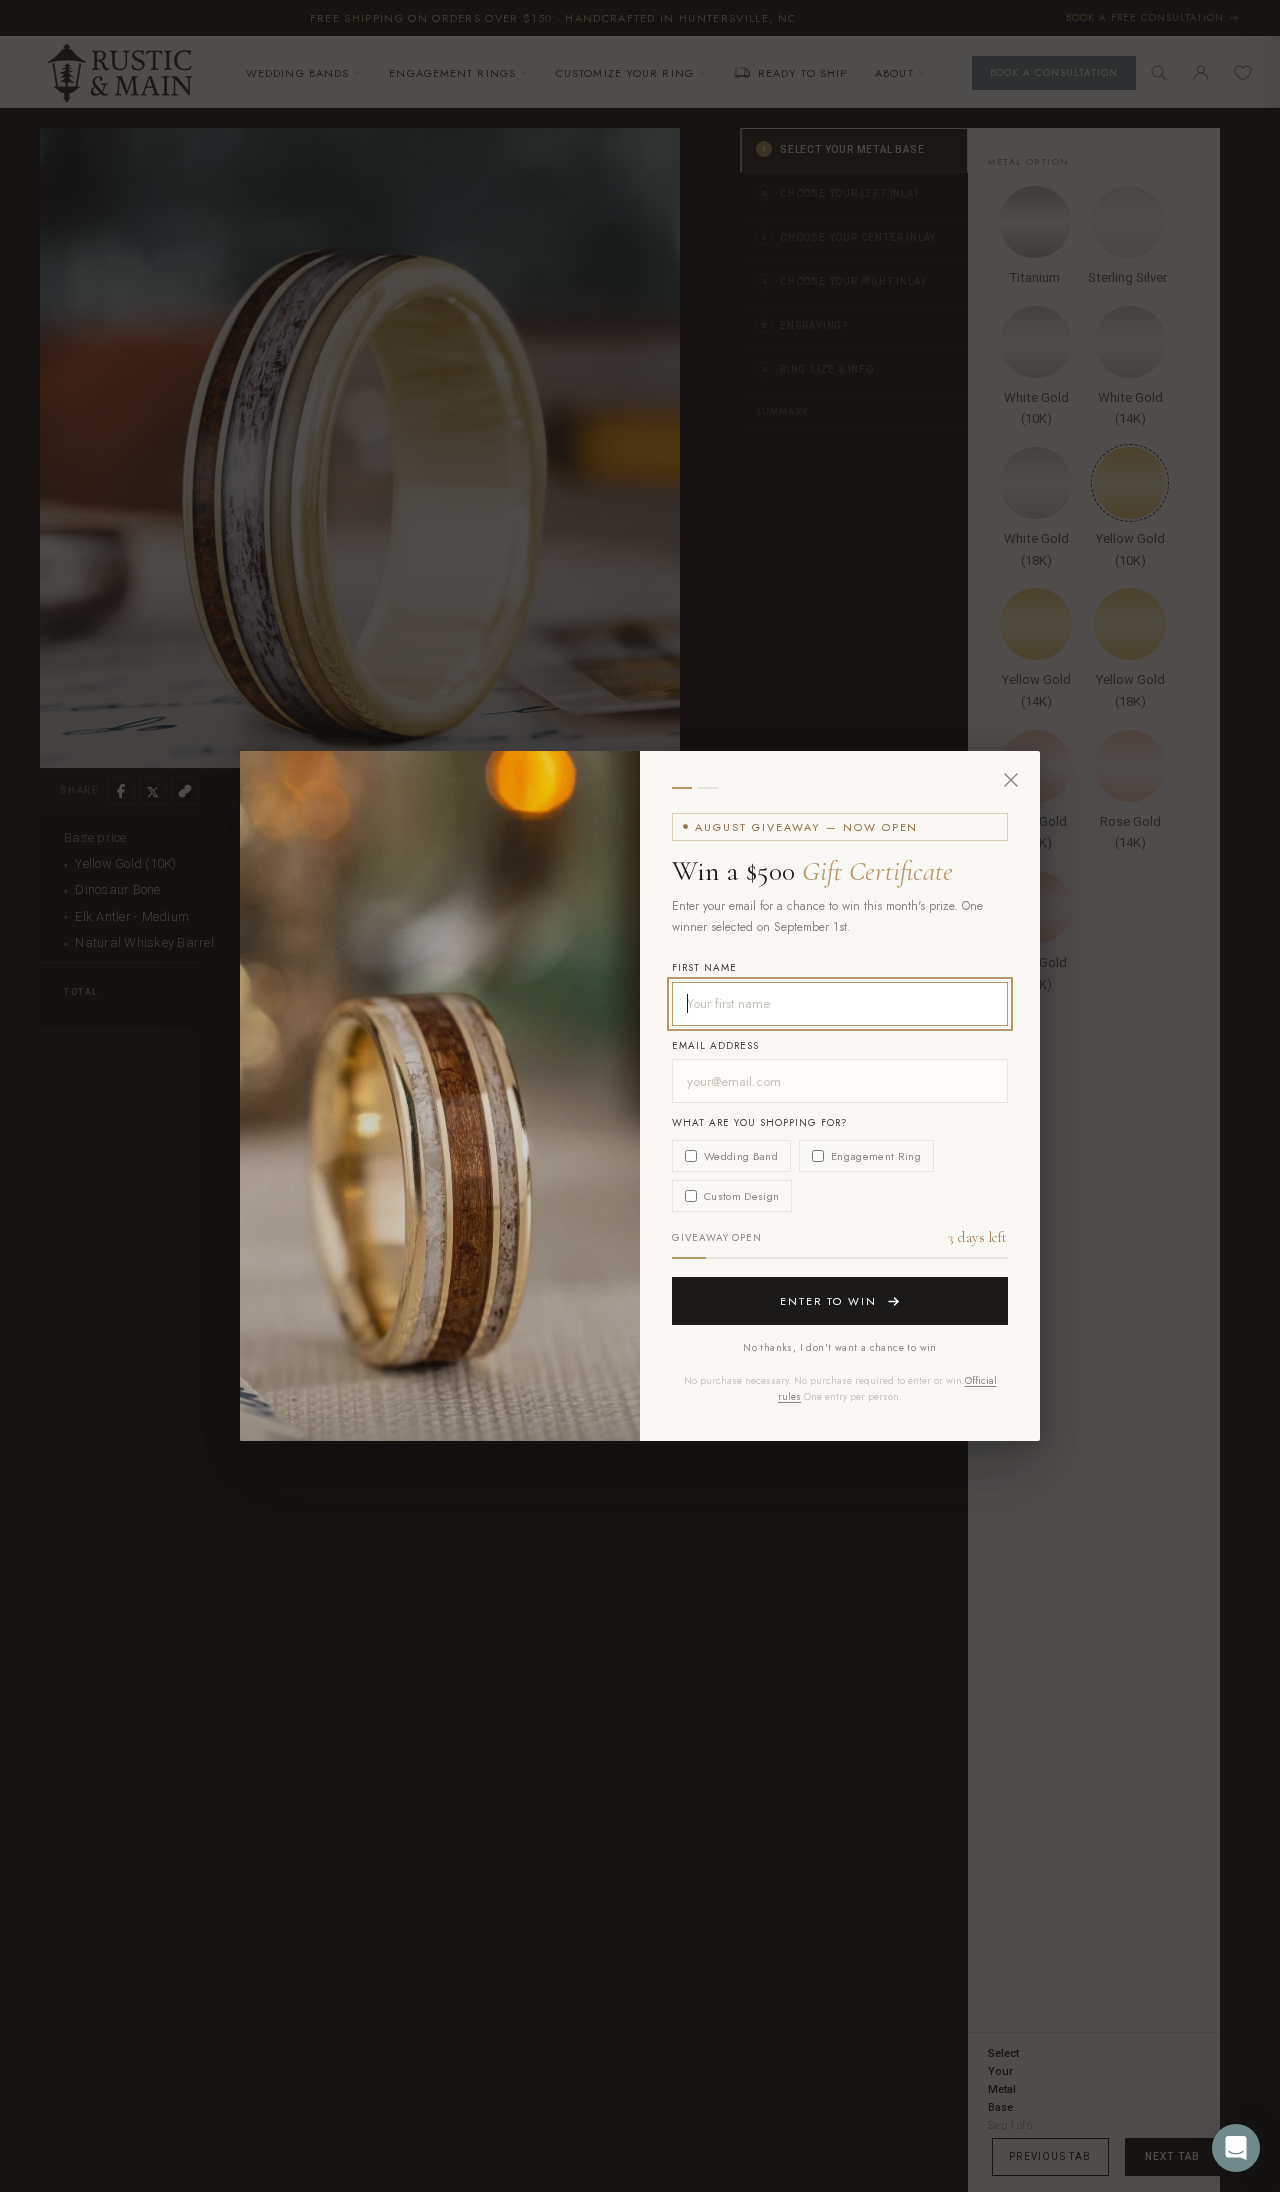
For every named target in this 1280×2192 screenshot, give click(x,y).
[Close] (1011, 780)
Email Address (715, 1045)
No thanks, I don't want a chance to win (840, 1347)
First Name (704, 967)
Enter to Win (829, 1301)
